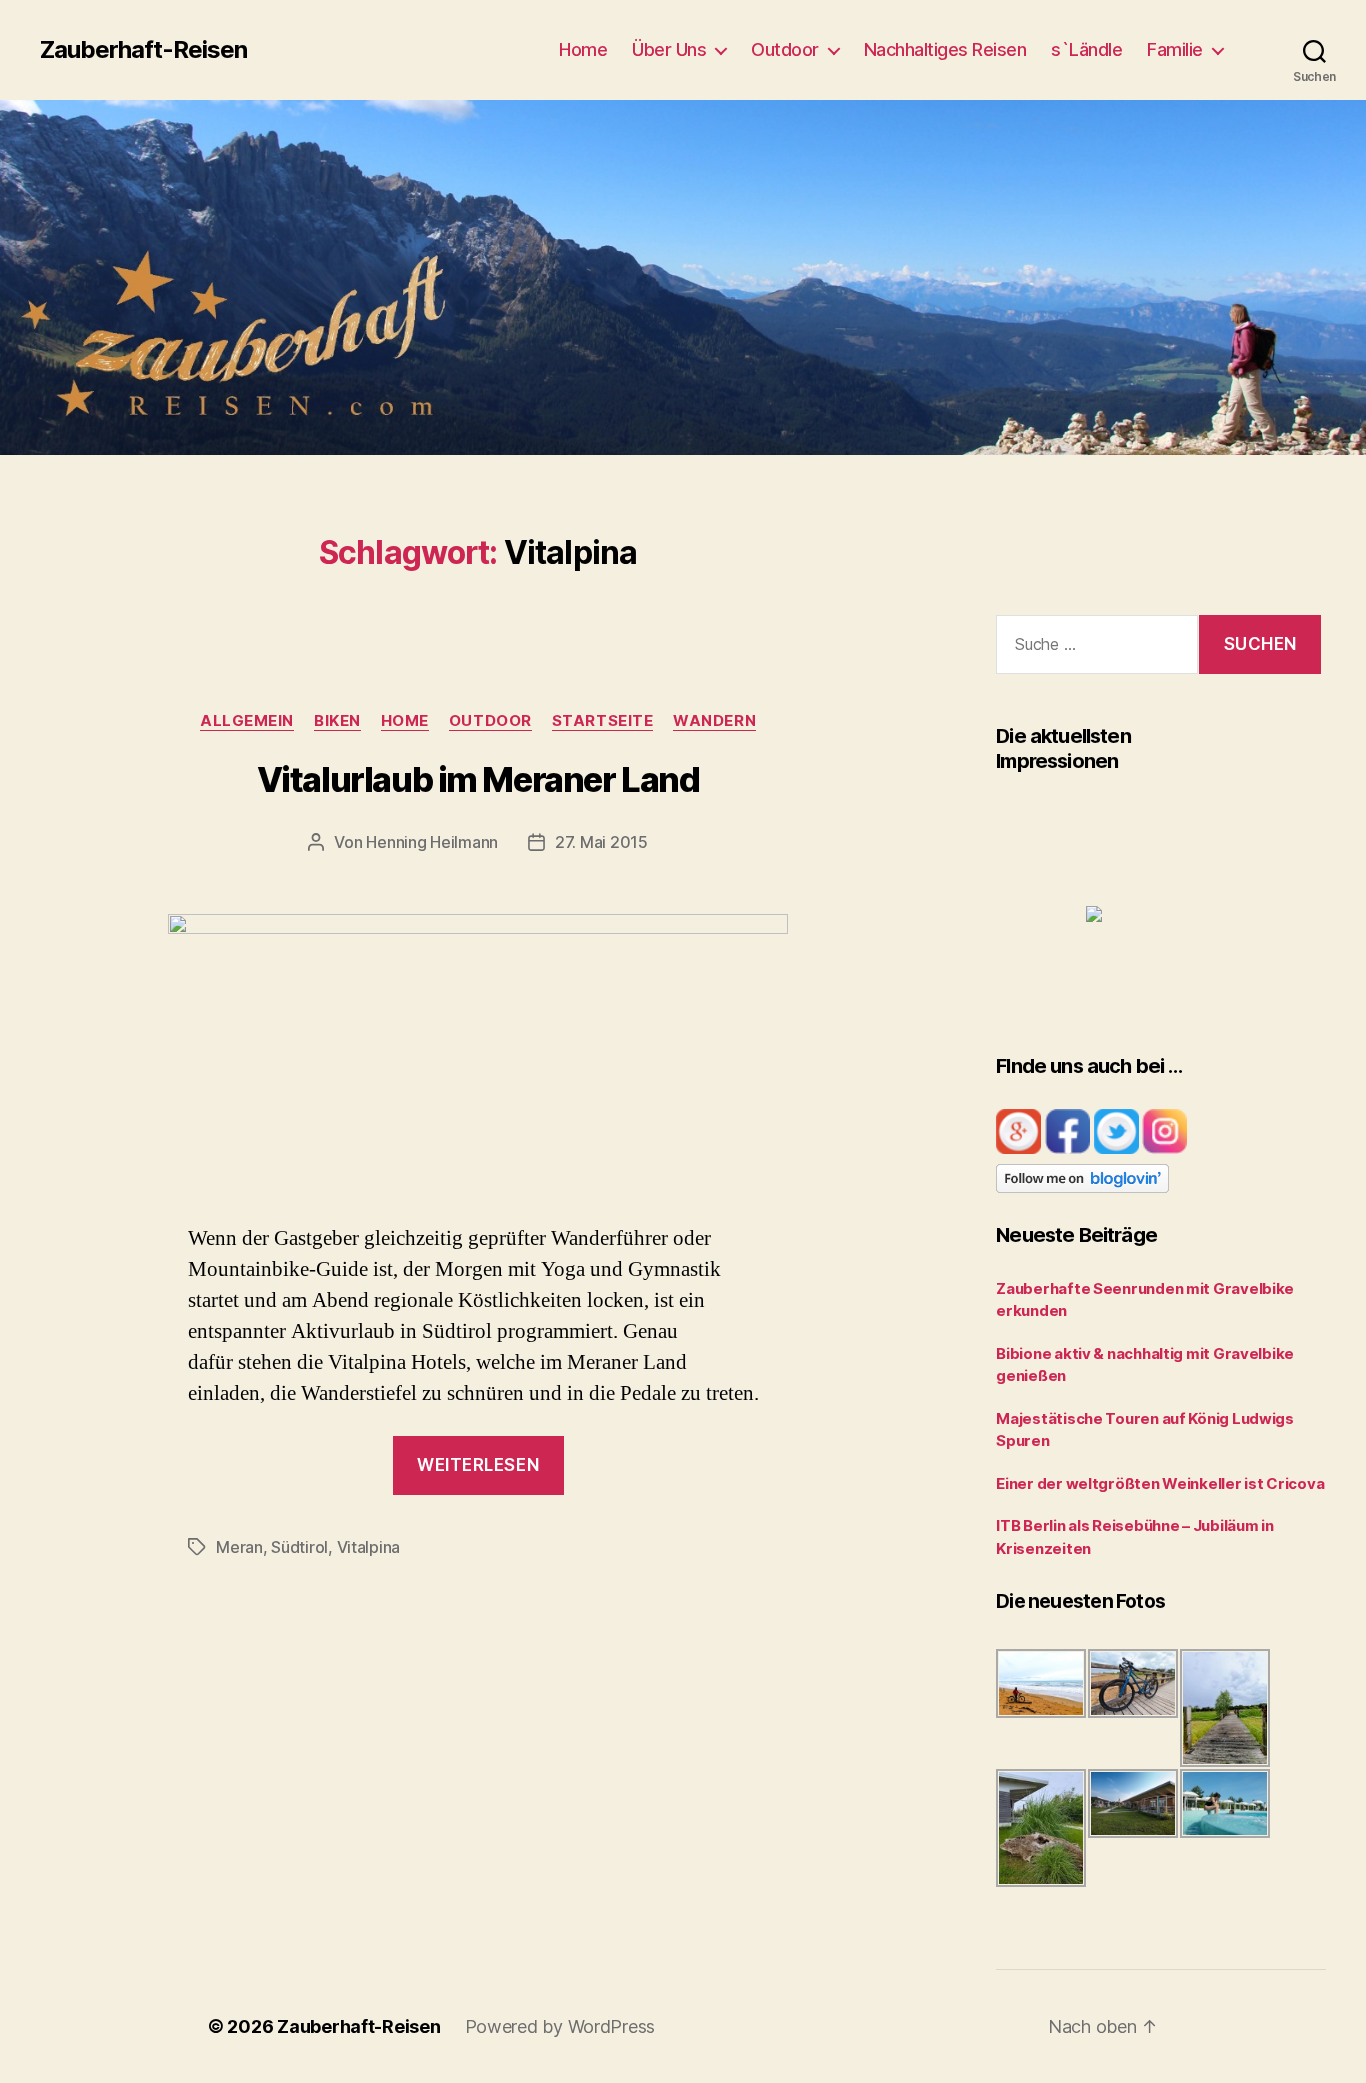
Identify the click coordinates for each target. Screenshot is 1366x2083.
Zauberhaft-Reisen (143, 50)
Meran (239, 1547)
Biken (337, 721)
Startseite (603, 721)
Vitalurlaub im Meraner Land (478, 779)
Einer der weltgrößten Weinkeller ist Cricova (1160, 1483)
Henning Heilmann (432, 842)
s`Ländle (1086, 49)
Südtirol (299, 1547)
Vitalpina (369, 1547)
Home (583, 49)
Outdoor (785, 49)
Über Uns (669, 49)
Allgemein (247, 721)
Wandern (714, 721)
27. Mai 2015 (601, 842)
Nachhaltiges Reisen (945, 49)
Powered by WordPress (560, 2026)
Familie (1175, 49)
